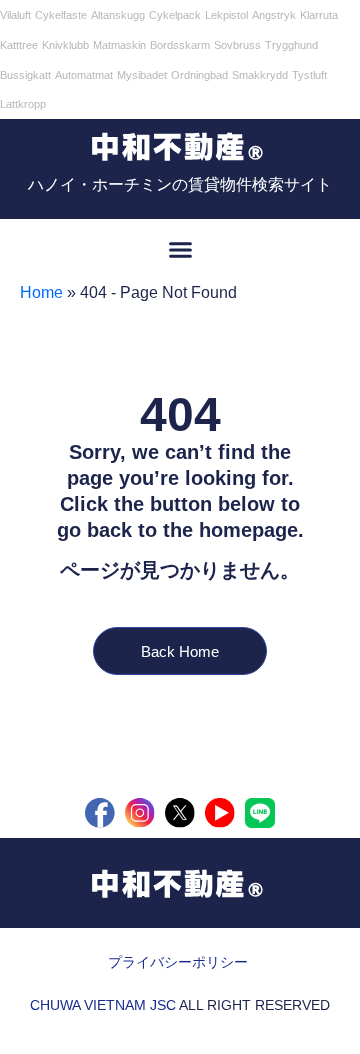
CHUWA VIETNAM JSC (103, 1005)
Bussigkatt (25, 75)
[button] (180, 249)
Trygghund (291, 45)
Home (41, 292)
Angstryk (274, 15)
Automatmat (84, 75)
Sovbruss (237, 45)
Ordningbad (199, 75)
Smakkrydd (260, 75)
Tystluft (309, 75)
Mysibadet (142, 75)
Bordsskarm (180, 45)
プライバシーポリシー (178, 962)
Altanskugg (118, 15)
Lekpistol (226, 15)
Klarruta (319, 15)
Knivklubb (65, 45)
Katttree (19, 45)
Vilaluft (15, 15)
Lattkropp (23, 104)
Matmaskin (119, 45)
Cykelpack (175, 15)
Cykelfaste (61, 15)
